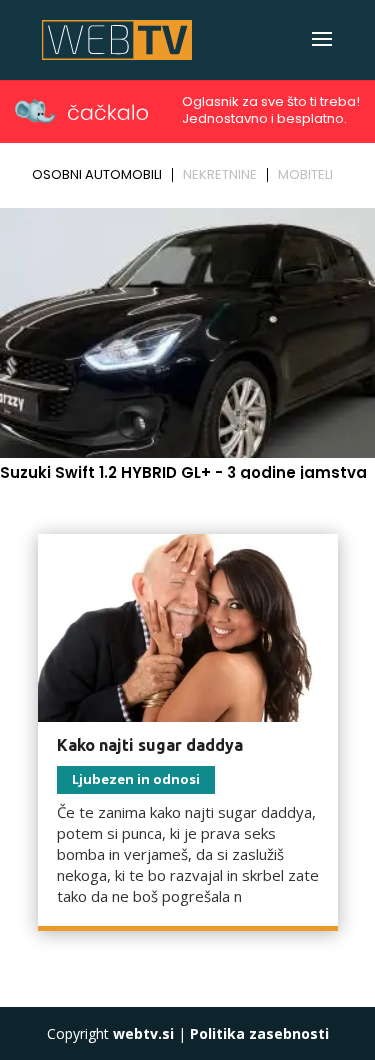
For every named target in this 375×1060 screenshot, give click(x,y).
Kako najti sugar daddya (150, 745)
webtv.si (143, 1033)
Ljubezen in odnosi (136, 779)
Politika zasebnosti (259, 1033)
